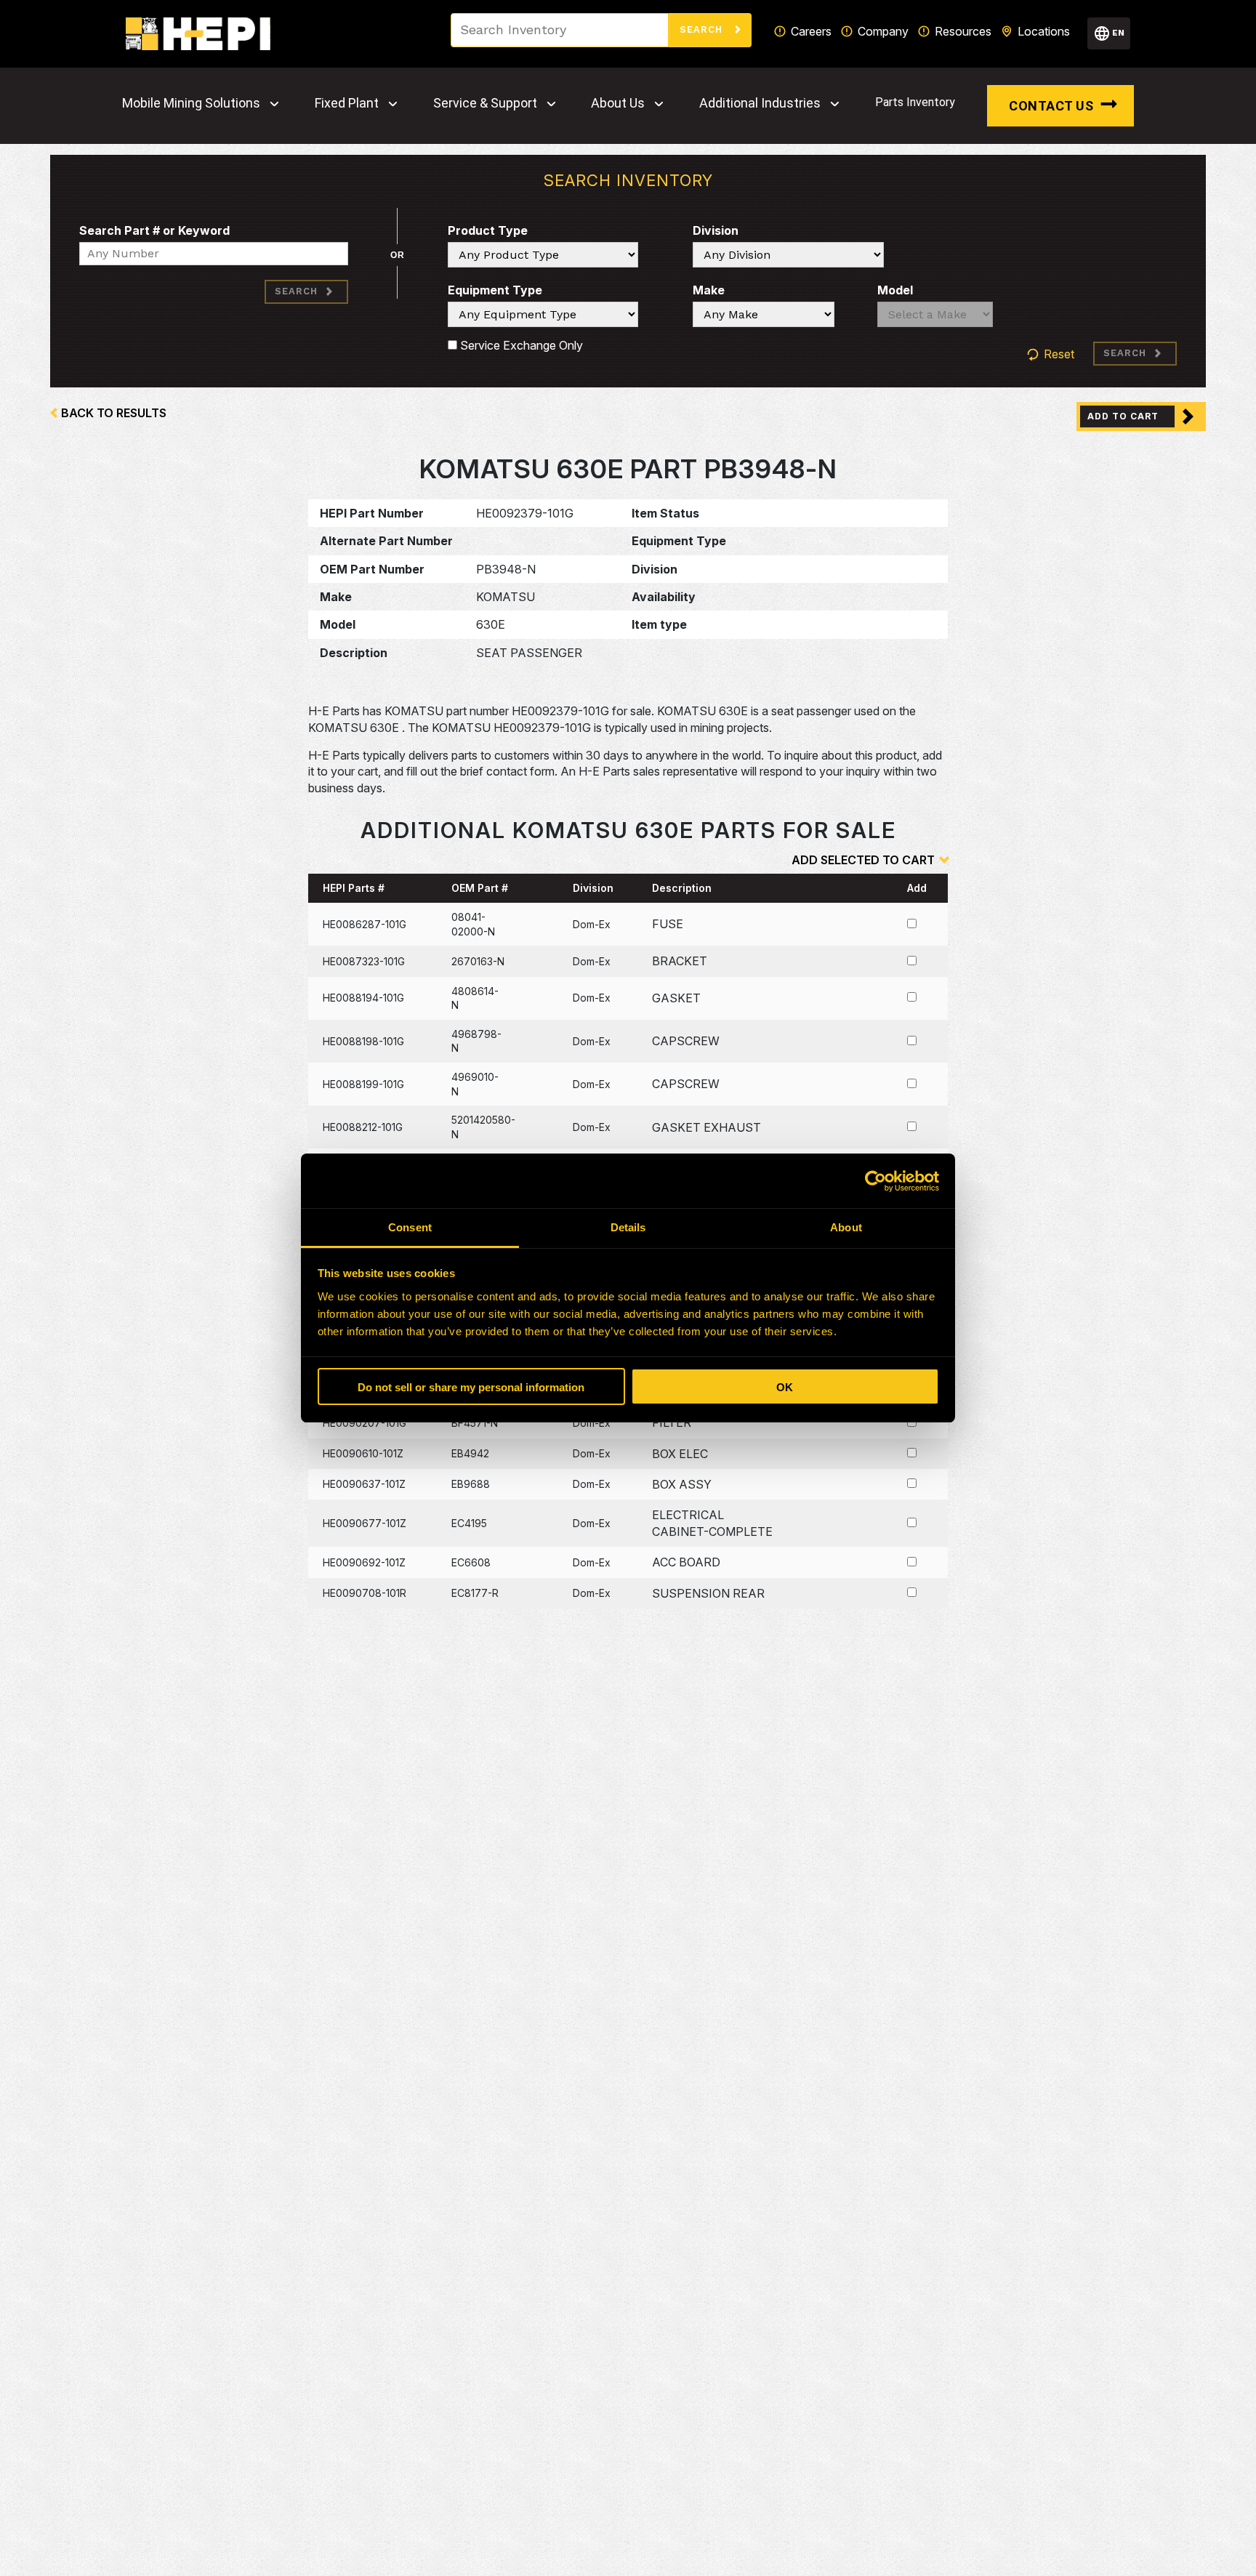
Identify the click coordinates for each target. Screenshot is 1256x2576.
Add (917, 888)
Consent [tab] (410, 1227)
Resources (963, 31)
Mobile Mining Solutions (191, 103)
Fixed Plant (347, 103)
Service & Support (485, 103)
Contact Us (1051, 106)
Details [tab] (628, 1227)
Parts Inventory (915, 102)
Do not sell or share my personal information (471, 1387)
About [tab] (846, 1227)
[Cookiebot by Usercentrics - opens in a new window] (875, 1181)
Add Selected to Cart (863, 860)
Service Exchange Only (520, 345)
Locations (1044, 31)
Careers (811, 31)
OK (785, 1387)
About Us (618, 103)
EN (1118, 33)
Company (883, 31)
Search (703, 29)
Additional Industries (760, 103)
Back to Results (114, 413)
